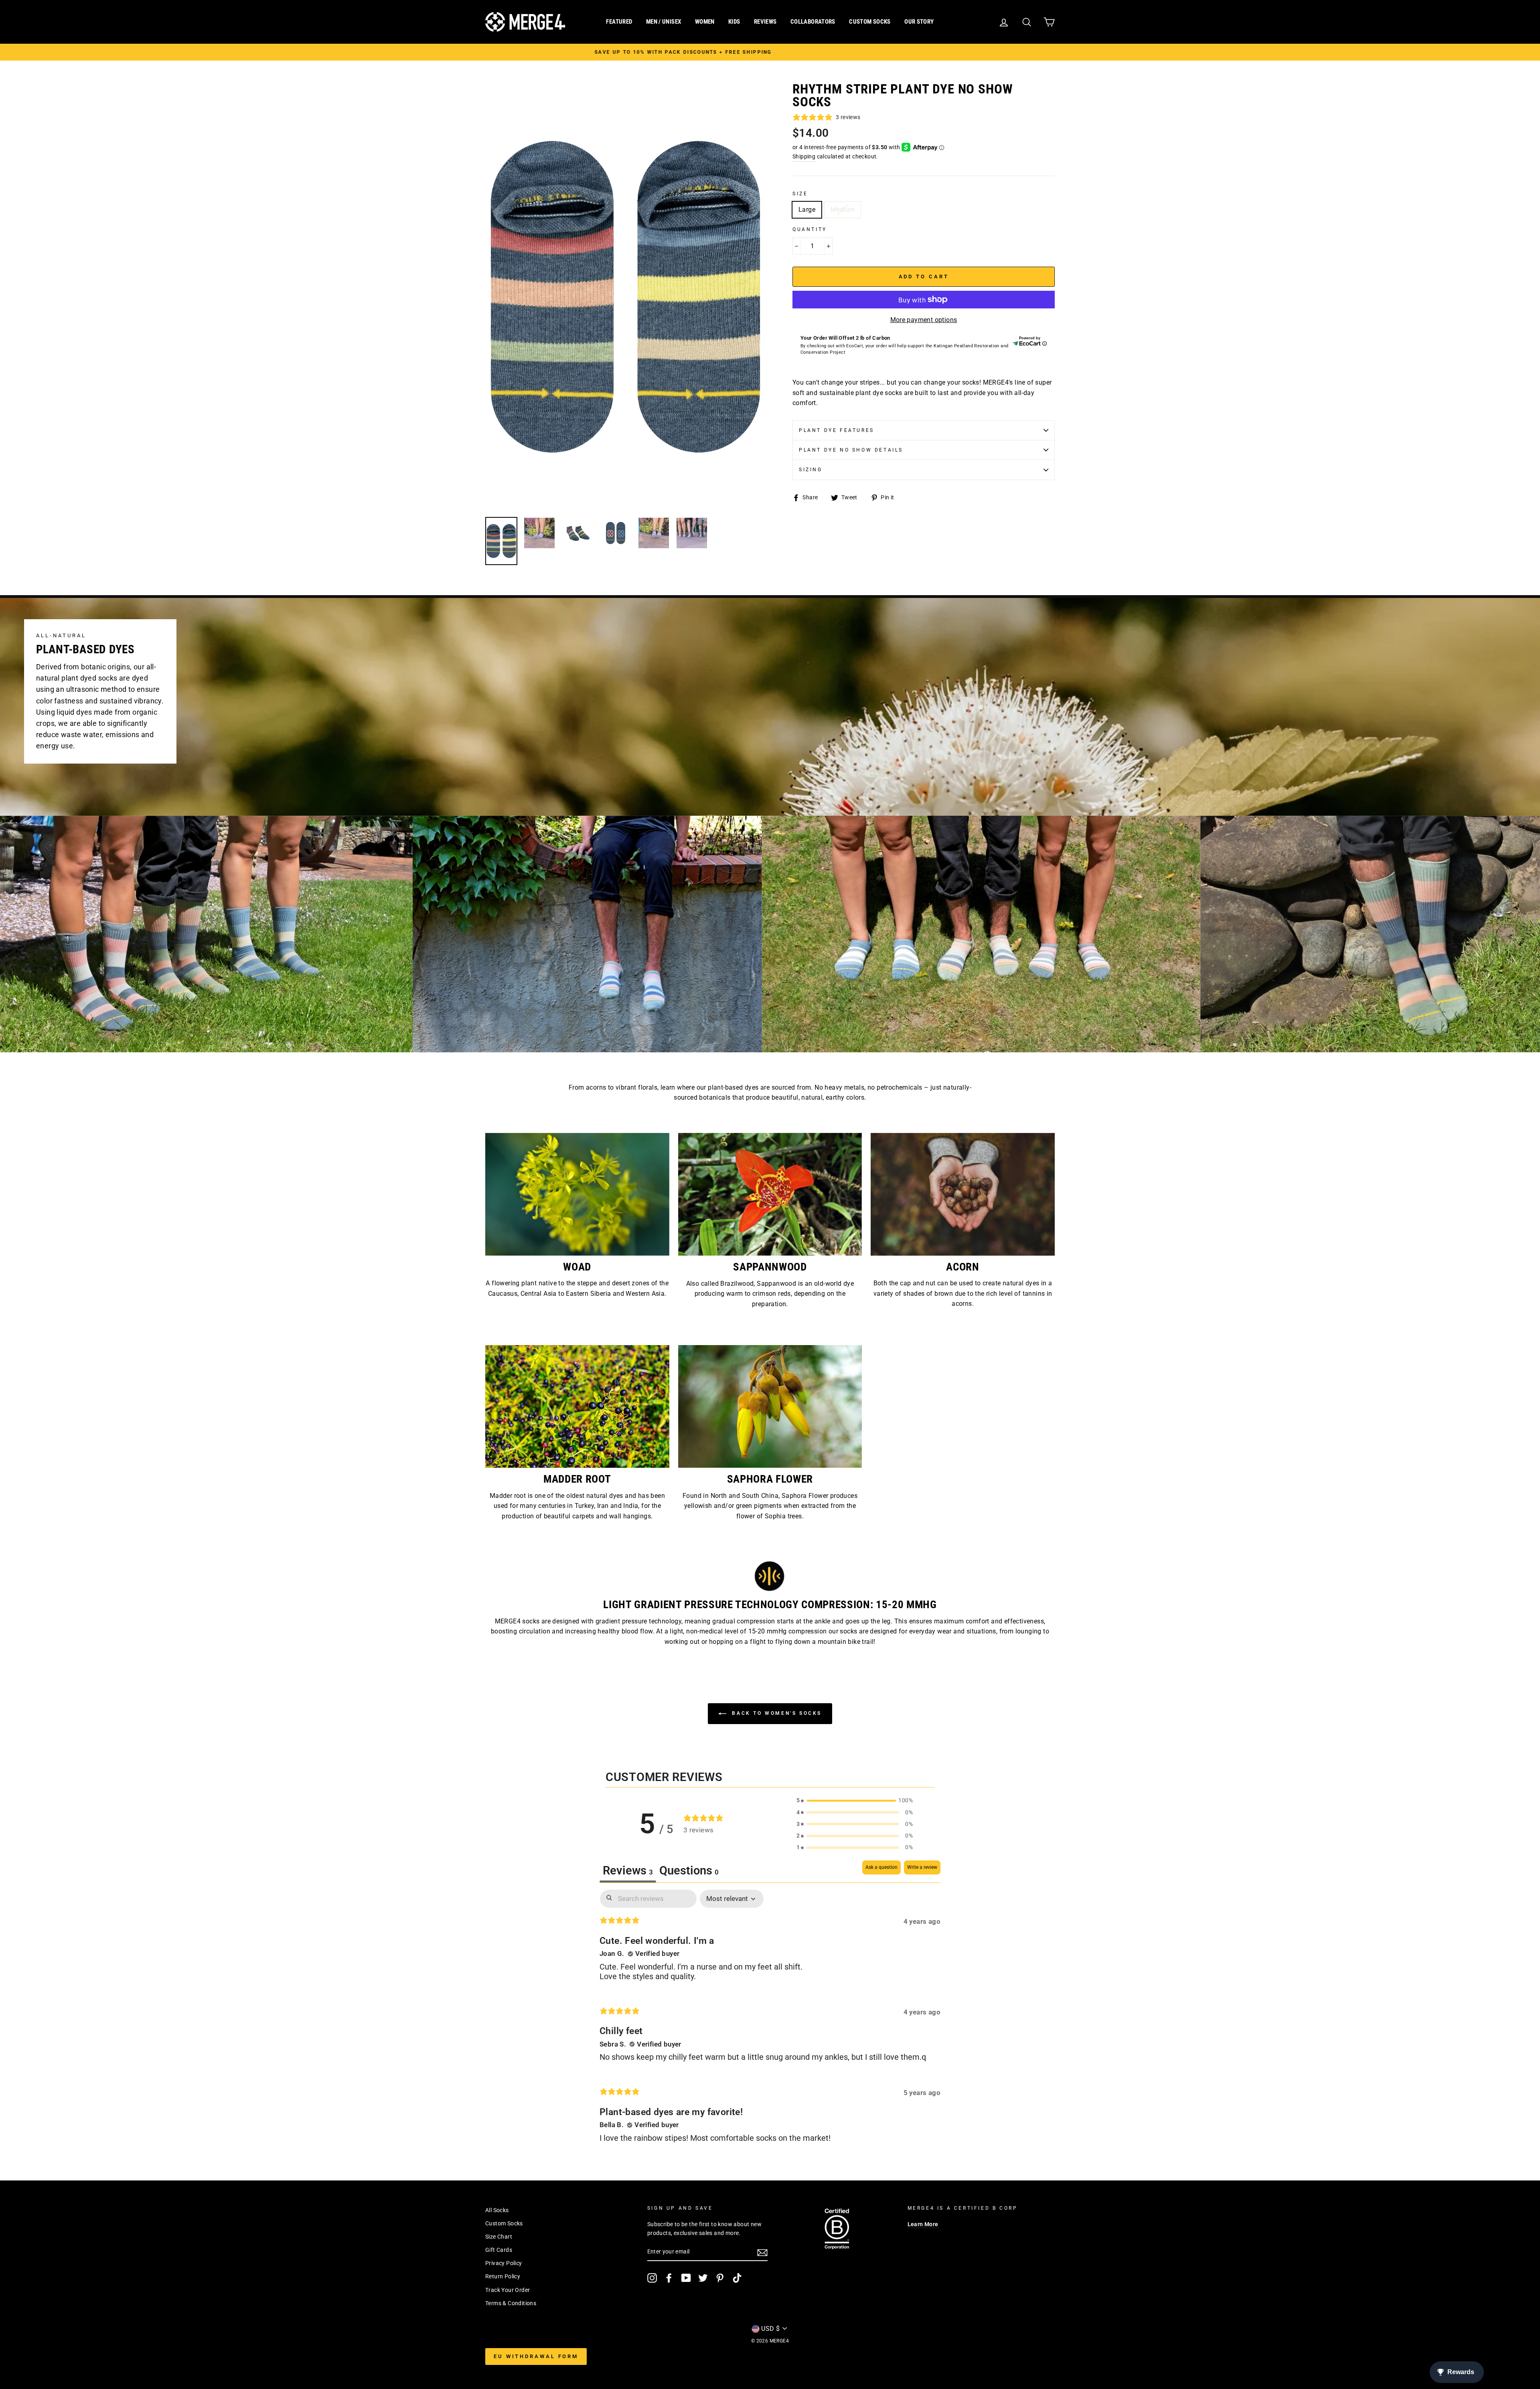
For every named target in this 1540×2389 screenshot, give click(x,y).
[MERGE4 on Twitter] (703, 2278)
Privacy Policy (504, 2263)
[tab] (689, 1871)
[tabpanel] (770, 2023)
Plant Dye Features (837, 430)
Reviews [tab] (628, 1870)
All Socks (497, 2210)
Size (800, 194)
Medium (843, 210)
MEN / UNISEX (664, 22)
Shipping (804, 156)
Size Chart (499, 2237)
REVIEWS (765, 22)
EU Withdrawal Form (536, 2356)
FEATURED (619, 22)
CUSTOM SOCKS (870, 22)
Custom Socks (504, 2223)
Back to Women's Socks (776, 1713)
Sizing (811, 470)
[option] (716, 52)
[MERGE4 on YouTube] (686, 2278)
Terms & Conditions (511, 2303)
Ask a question (881, 1867)
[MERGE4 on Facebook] (669, 2278)
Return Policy (503, 2276)
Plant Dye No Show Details (851, 450)
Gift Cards (499, 2250)
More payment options (924, 320)
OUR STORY (919, 22)
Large (807, 210)
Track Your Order (508, 2290)
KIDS (734, 22)
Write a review (922, 1867)
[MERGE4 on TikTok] (737, 2278)
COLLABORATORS (813, 22)
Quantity (810, 229)
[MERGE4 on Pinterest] (720, 2278)
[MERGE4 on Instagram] (652, 2278)
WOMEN (705, 22)
